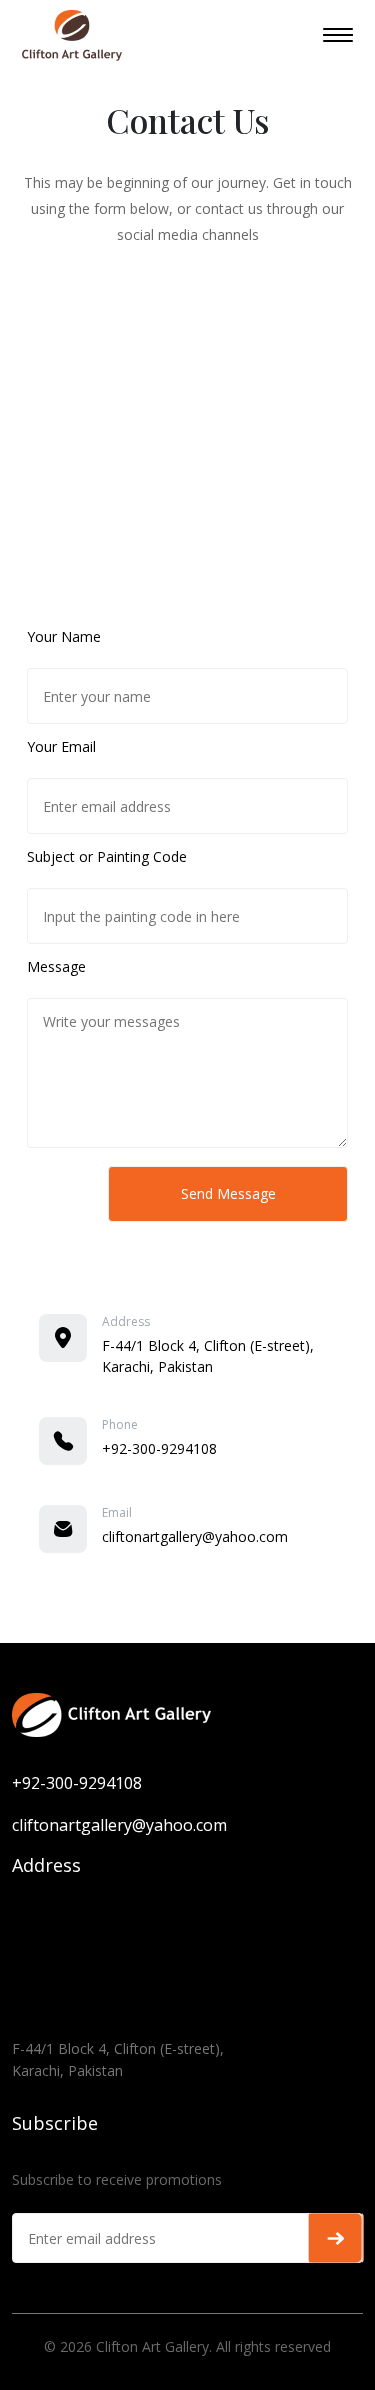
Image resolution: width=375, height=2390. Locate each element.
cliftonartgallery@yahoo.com (195, 1536)
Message (56, 966)
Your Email (61, 746)
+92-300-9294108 (159, 1448)
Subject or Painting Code (107, 856)
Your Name (64, 636)
